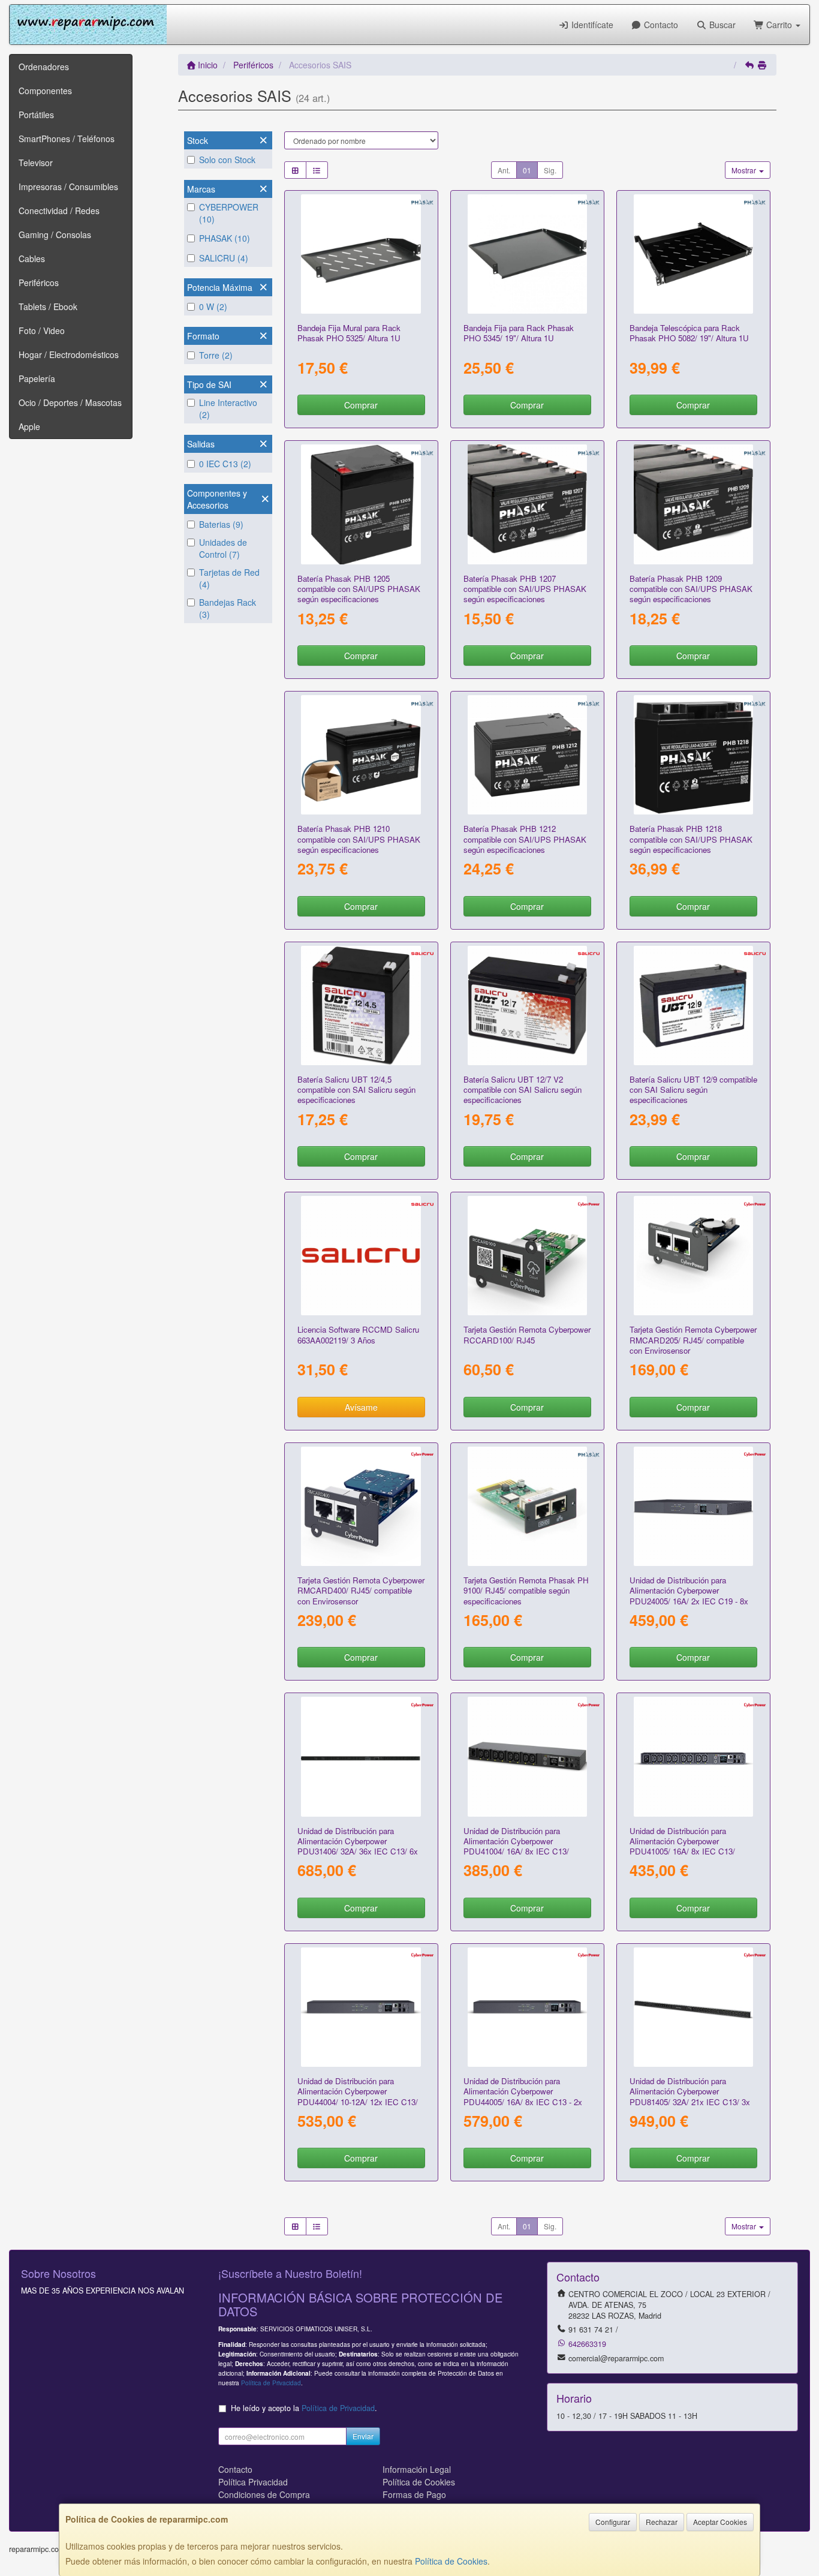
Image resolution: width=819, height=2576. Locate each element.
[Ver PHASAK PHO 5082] (693, 254)
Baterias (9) (221, 524)
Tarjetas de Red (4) (229, 578)
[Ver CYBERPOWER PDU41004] (527, 1756)
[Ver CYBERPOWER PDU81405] (693, 2007)
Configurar (613, 2522)
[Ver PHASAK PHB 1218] (693, 755)
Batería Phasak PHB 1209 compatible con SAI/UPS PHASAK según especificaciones (691, 589)
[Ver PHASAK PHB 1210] (361, 755)
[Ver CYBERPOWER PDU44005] (527, 2007)
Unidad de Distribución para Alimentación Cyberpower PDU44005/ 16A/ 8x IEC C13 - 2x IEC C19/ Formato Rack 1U (523, 2096)
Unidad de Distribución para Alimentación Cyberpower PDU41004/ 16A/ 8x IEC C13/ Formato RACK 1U (516, 1846)
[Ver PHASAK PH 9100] (527, 1506)
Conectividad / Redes (59, 211)
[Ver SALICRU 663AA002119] (361, 1256)
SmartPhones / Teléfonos (67, 139)
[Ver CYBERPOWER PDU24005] (693, 1506)
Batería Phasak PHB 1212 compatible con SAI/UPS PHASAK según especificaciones (525, 839)
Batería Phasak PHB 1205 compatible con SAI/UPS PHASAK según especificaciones (359, 589)
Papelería (37, 378)
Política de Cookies (451, 2561)
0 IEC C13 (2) (225, 464)
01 (527, 170)
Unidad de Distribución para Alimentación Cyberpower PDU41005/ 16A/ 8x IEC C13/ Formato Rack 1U (682, 1846)
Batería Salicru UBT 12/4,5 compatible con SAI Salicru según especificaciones (356, 1090)
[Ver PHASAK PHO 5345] (527, 254)
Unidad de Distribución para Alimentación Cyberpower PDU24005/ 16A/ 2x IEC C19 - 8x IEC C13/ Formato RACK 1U (689, 1596)
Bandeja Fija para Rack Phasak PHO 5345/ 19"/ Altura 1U (519, 333)
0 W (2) (213, 306)
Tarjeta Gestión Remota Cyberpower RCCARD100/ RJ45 (527, 1334)
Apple (29, 426)
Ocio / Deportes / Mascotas (70, 402)
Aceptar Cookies (720, 2522)
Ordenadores (44, 67)
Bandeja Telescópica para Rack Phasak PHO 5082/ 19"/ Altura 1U (689, 333)
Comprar (361, 405)
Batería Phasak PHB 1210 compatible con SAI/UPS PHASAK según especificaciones (359, 839)
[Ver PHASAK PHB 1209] (693, 504)
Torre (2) (216, 355)
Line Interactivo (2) (228, 408)
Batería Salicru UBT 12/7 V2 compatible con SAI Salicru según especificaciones (523, 1090)
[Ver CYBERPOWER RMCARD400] (361, 1506)
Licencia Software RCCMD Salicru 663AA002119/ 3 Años (358, 1334)
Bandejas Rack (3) (228, 608)
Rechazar (662, 2522)
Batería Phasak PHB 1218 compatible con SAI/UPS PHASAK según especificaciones (691, 839)
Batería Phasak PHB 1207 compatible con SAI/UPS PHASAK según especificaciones (525, 589)
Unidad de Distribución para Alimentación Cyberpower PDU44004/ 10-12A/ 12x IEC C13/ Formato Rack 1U (358, 2096)
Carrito (779, 25)
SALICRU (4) (224, 258)
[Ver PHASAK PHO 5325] (361, 254)
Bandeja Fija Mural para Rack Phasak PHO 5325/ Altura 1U (349, 333)
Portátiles (36, 115)
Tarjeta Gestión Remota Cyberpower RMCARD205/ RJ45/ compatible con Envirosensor (693, 1340)
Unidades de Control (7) (223, 548)
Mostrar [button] (745, 170)
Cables (32, 258)
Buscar (721, 25)
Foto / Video (42, 330)
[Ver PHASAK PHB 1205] (361, 504)
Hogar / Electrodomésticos (69, 354)
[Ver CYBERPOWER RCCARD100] (527, 1256)
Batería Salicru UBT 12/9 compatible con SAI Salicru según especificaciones (693, 1090)
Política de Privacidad (271, 2383)
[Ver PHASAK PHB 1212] (527, 755)
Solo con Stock (227, 160)
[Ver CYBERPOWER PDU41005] (693, 1756)
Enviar (363, 2436)
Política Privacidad (253, 2482)
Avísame (361, 1407)
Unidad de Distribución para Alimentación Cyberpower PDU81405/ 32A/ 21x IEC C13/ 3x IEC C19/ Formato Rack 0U (690, 2096)
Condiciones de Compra (264, 2494)
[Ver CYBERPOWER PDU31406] (361, 1756)
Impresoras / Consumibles (68, 187)
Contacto (660, 25)
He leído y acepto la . (304, 2408)
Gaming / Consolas (55, 235)
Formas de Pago (414, 2494)
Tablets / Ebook (48, 306)
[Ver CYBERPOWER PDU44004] (361, 2007)
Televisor (36, 163)
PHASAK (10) (225, 238)
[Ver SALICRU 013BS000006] (361, 1006)
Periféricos (39, 282)
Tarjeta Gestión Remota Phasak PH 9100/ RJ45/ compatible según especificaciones (526, 1591)
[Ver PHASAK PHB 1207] (527, 504)
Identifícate (591, 25)
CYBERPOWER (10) (229, 213)
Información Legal (417, 2469)
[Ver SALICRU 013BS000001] (527, 1006)
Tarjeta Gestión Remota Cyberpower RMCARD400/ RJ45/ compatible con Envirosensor (361, 1591)
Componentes (45, 91)
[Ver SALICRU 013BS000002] (693, 1006)
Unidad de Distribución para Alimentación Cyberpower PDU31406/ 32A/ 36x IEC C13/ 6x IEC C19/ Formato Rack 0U (358, 1846)
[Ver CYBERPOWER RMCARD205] (693, 1256)
